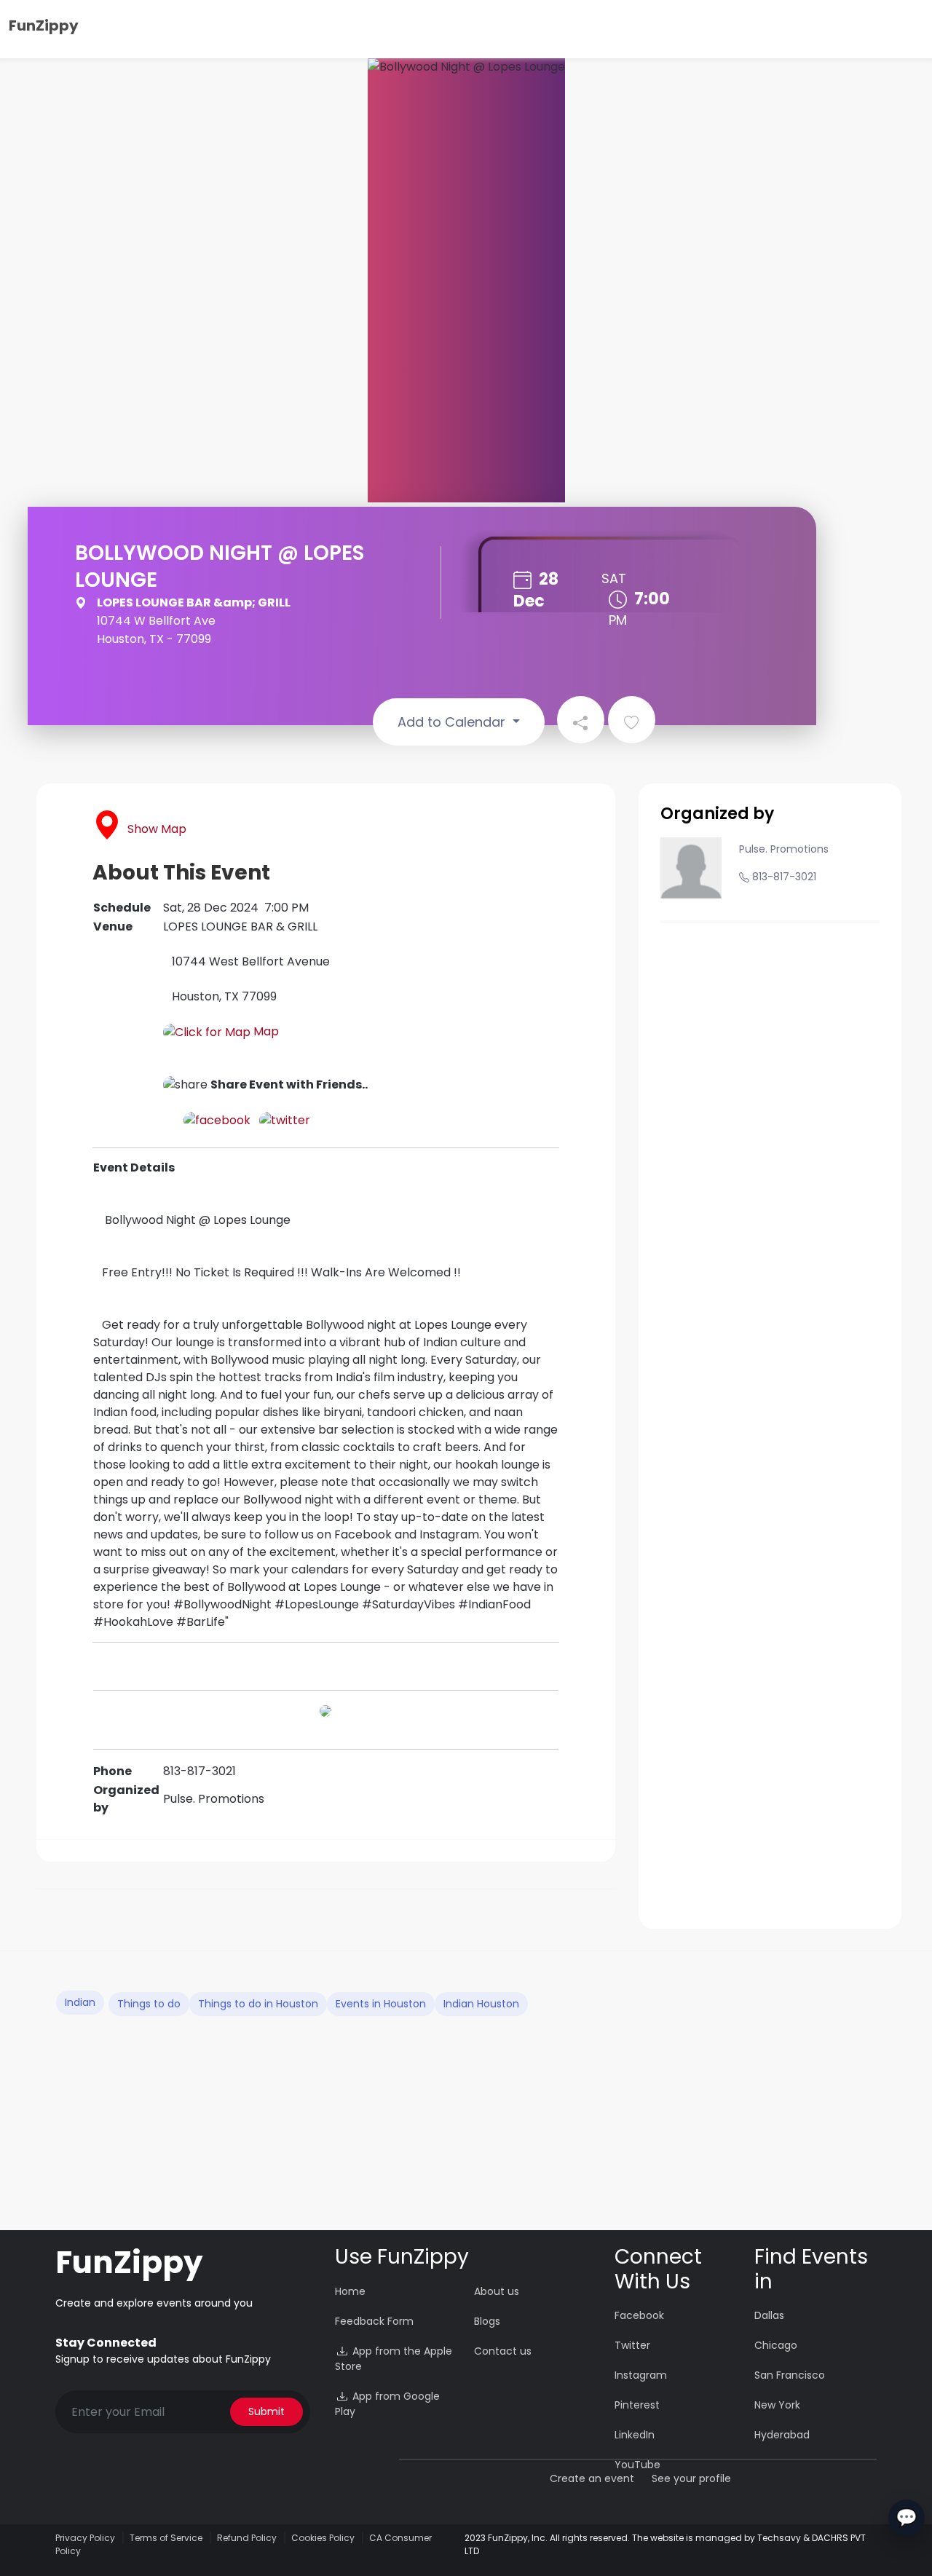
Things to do (149, 2004)
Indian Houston (481, 2004)
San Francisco (790, 2375)
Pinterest (637, 2405)
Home (350, 2291)
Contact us (503, 2351)
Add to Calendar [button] (453, 722)
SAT (614, 578)
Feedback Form (374, 2321)
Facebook (639, 2315)
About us (497, 2291)
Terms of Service (166, 2538)
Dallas (769, 2315)
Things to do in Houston (258, 2004)
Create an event (592, 2478)
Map (265, 1031)
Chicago (776, 2345)
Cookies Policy (323, 2538)
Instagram (641, 2375)
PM (618, 620)
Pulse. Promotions (784, 849)
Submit (266, 2411)
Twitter (632, 2345)
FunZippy (44, 25)
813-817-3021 (784, 877)
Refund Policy (247, 2538)
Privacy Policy (85, 2538)
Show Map (157, 829)
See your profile (691, 2478)
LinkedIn (635, 2435)
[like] (632, 720)
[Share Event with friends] (581, 720)
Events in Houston (381, 2004)
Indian (80, 2002)
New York (777, 2405)
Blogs (487, 2321)
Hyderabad (782, 2435)
